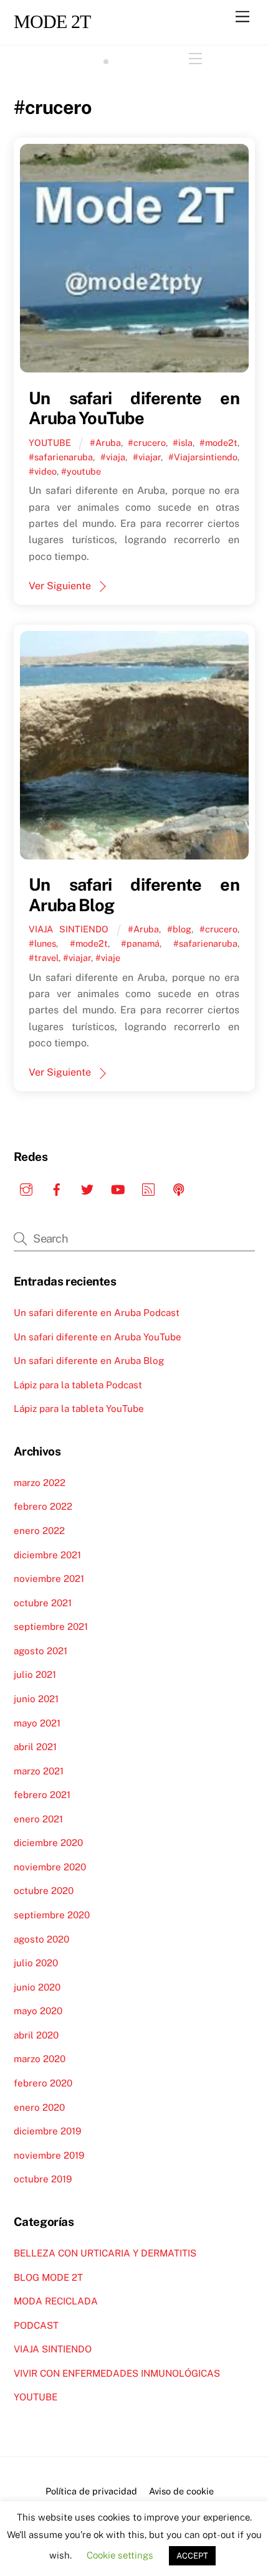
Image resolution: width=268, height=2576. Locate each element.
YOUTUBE (50, 443)
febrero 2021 (42, 1795)
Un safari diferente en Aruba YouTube (134, 408)
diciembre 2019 (47, 2131)
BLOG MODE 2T (48, 2277)
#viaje (108, 958)
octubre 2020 (44, 1891)
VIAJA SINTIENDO (69, 929)
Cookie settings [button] (120, 2555)
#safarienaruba (61, 457)
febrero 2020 (43, 2083)
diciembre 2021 (47, 1555)
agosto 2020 (41, 1939)
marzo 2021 (39, 1771)
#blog (179, 929)
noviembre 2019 (49, 2155)
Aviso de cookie (181, 2491)
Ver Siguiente (60, 586)
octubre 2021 (43, 1603)
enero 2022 (39, 1531)
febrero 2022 (43, 1506)
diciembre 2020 (48, 1843)
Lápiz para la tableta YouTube (79, 1409)
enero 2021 (38, 1819)
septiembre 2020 (52, 1915)
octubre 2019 (43, 2179)
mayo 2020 (38, 2011)
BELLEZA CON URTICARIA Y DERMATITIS (105, 2253)
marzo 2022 (40, 1483)
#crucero (147, 443)
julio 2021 (35, 1674)
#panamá (140, 943)
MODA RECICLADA (56, 2301)
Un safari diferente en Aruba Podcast (97, 1313)
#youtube (81, 471)
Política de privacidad (91, 2491)
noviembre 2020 (50, 1867)
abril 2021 (35, 1747)
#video (43, 471)
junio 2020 (37, 1987)
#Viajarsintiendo (203, 457)
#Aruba (105, 443)
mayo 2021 (37, 1723)
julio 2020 (36, 1963)
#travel (44, 958)
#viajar (147, 457)
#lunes (42, 943)
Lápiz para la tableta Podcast (78, 1385)
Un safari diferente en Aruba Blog (89, 1361)
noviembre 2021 (49, 1579)
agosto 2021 (41, 1651)
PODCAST (36, 2325)
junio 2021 (36, 1699)
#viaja (113, 457)
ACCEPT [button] (192, 2556)
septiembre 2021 (51, 1627)
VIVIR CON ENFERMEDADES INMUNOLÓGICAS (117, 2373)
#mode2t (218, 443)
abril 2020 (36, 2035)
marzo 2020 (40, 2059)
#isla (183, 443)
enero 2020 (39, 2107)
